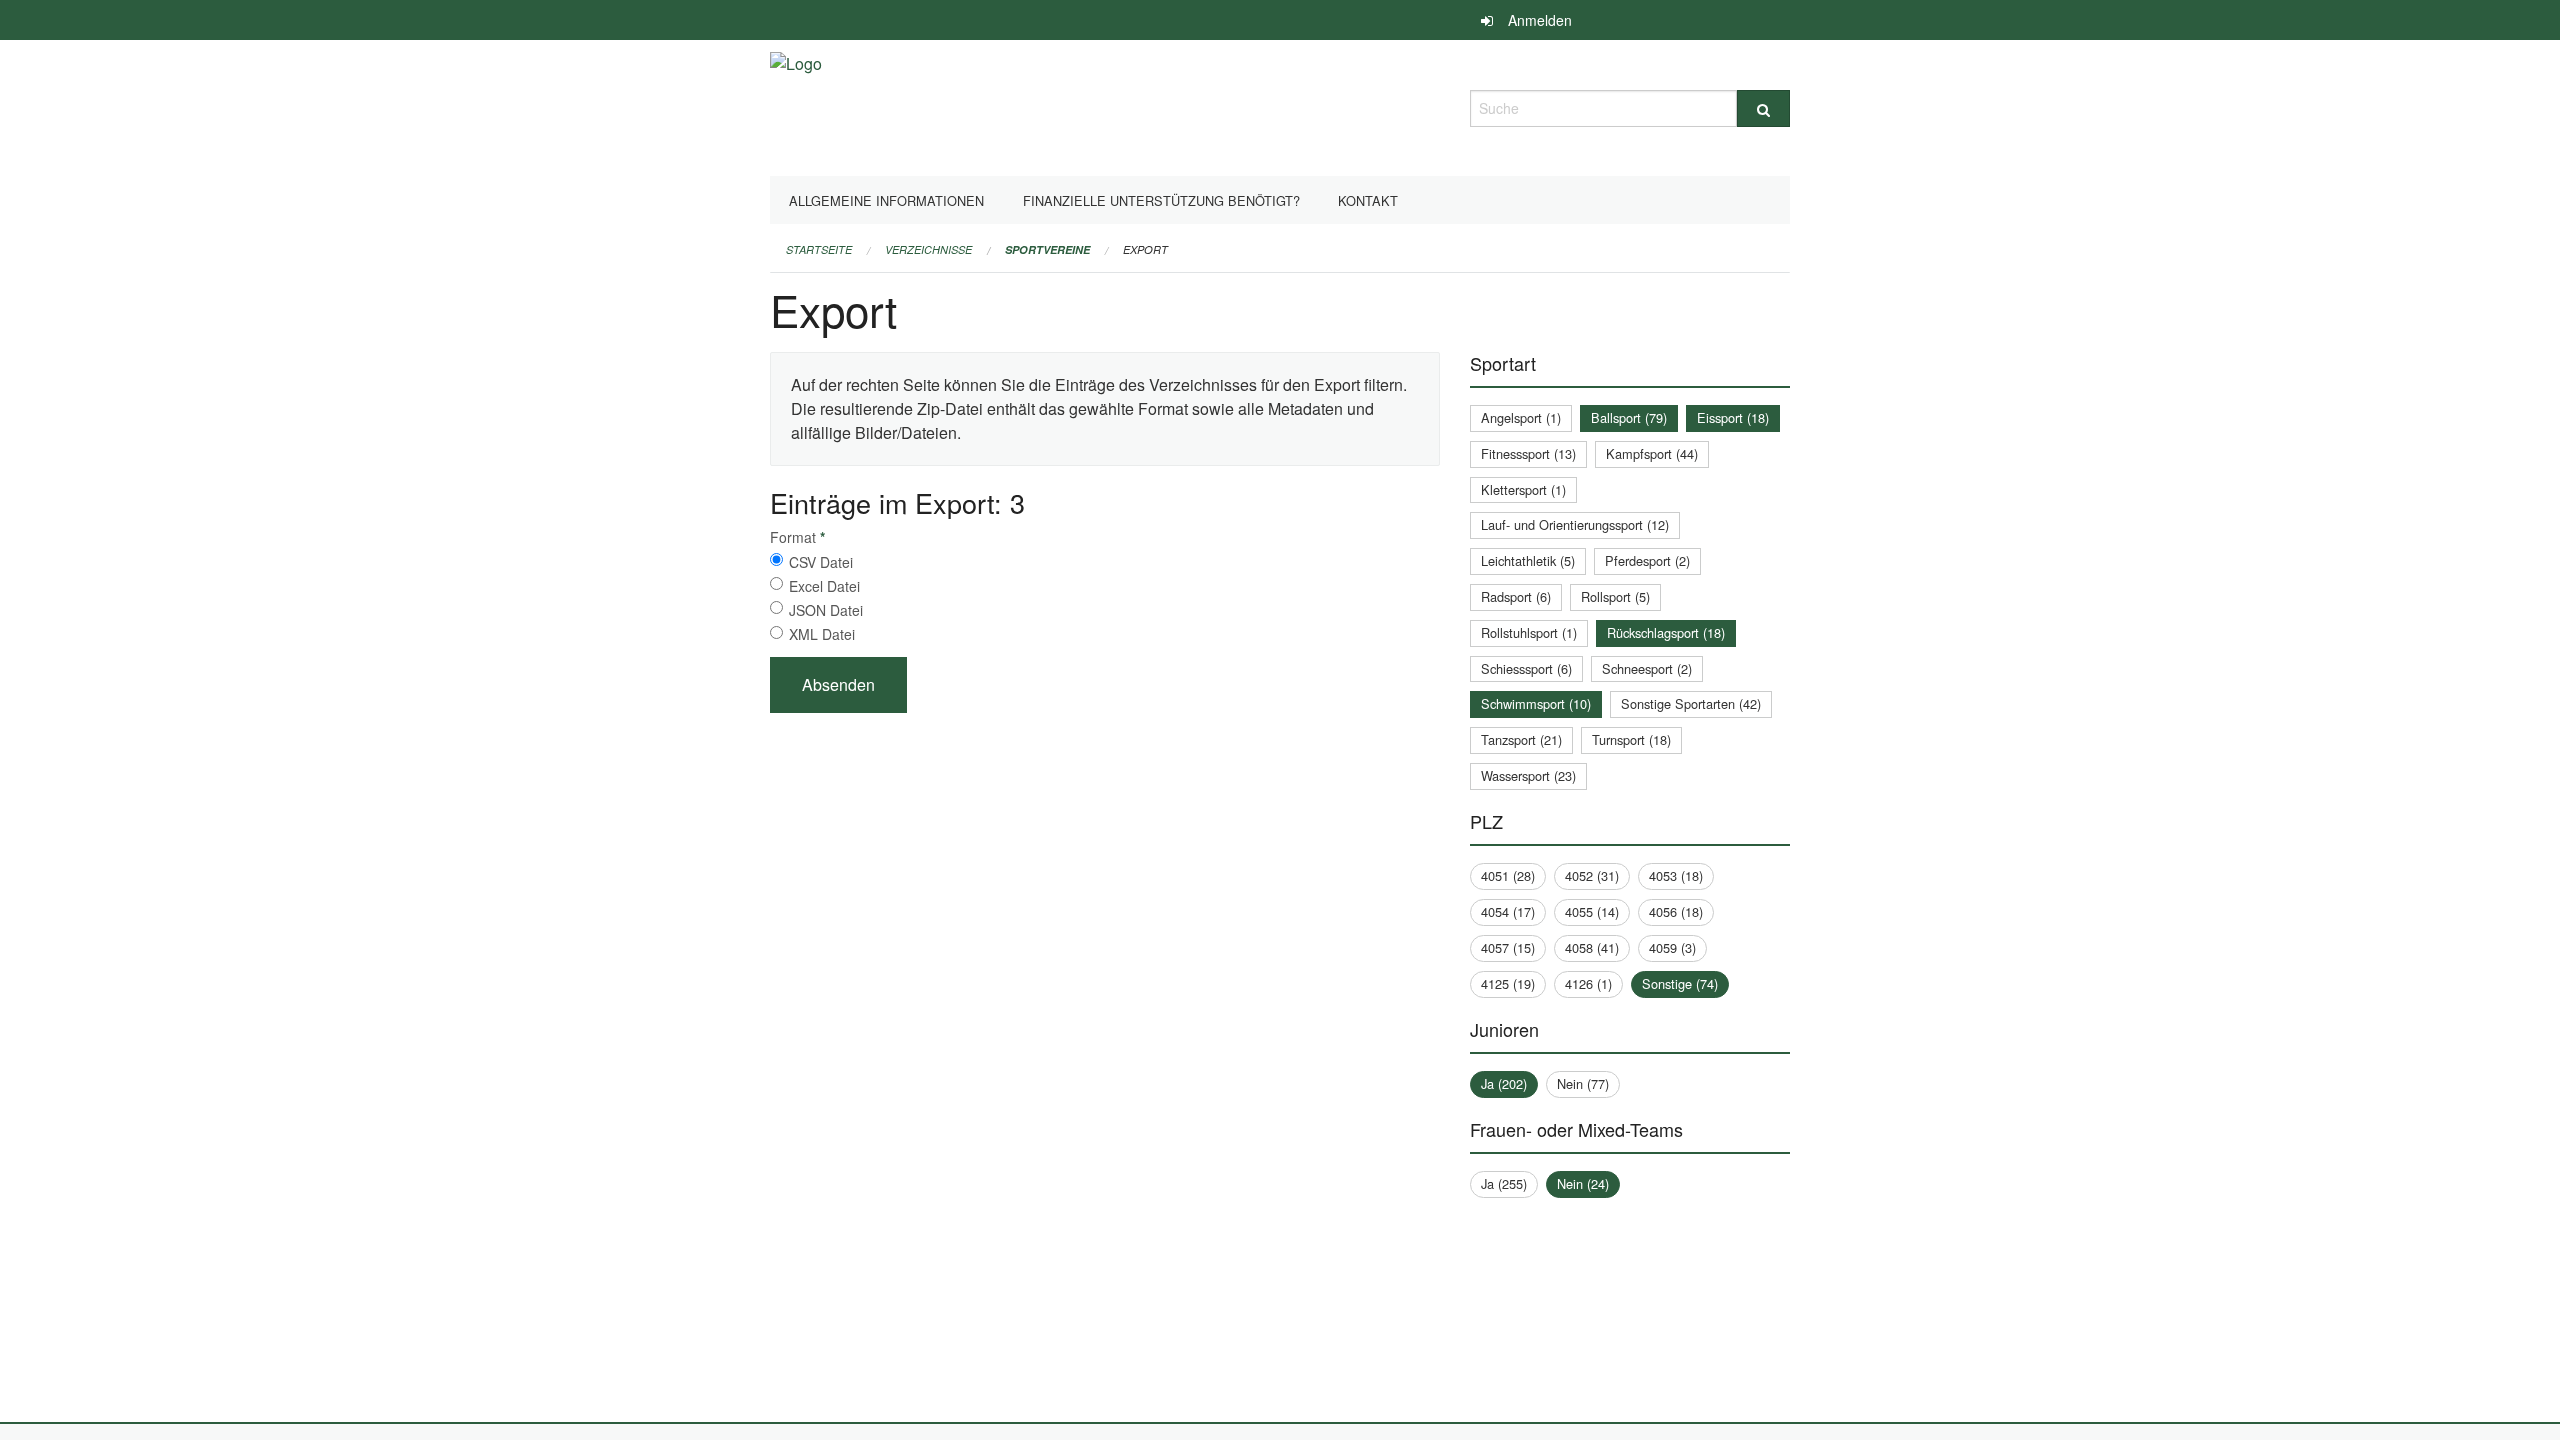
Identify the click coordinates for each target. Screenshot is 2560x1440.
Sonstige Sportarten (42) (1691, 703)
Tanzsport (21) (1521, 739)
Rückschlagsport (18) (1666, 632)
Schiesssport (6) (1526, 668)
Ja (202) (1504, 1083)
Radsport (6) (1516, 596)
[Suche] (1763, 108)
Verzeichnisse (928, 249)
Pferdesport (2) (1647, 560)
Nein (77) (1583, 1083)
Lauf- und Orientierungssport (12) (1575, 524)
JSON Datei (826, 610)
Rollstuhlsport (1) (1529, 632)
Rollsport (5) (1615, 596)
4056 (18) (1676, 911)
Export (1145, 249)
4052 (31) (1592, 875)
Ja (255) (1504, 1183)
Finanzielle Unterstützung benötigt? (1161, 200)
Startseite (819, 249)
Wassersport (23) (1528, 775)
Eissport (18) (1733, 417)
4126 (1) (1588, 983)
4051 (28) (1508, 875)
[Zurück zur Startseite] (796, 105)
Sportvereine (1047, 249)
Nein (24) (1583, 1183)
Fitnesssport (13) (1528, 453)
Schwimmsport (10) (1536, 703)
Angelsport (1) (1521, 417)
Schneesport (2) (1647, 668)
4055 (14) (1592, 911)
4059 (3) (1672, 947)
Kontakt (1368, 200)
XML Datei (822, 634)
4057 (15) (1508, 947)
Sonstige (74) (1680, 983)
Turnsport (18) (1631, 739)
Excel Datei (824, 586)
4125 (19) (1508, 983)
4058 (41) (1592, 947)
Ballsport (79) (1629, 417)
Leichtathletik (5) (1528, 560)
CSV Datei (821, 562)
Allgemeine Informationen (886, 200)
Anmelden (1540, 20)
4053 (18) (1676, 875)
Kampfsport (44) (1652, 453)
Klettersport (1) (1523, 489)
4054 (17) (1508, 911)
